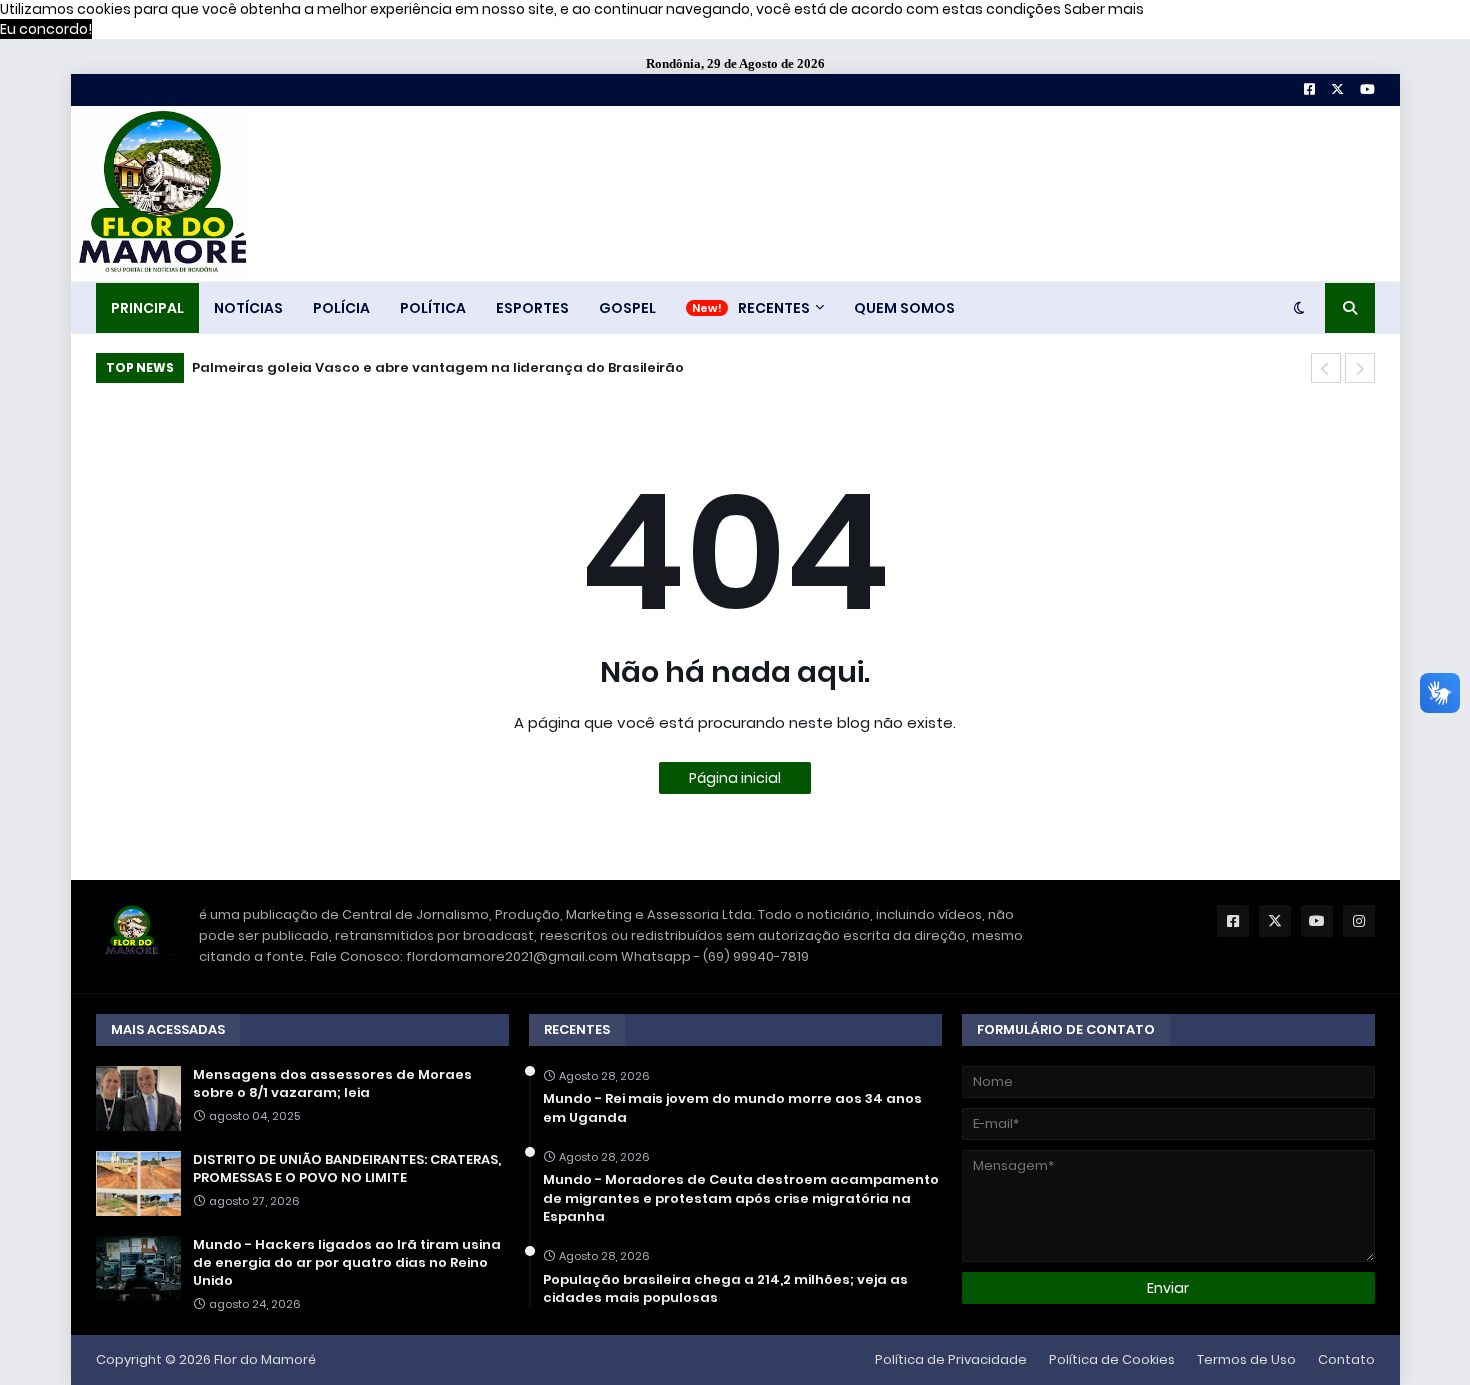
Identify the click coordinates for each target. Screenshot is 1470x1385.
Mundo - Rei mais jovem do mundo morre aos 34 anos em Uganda (732, 1108)
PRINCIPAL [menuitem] (147, 308)
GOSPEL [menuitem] (627, 308)
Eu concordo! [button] (46, 29)
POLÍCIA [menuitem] (341, 308)
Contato (1346, 1359)
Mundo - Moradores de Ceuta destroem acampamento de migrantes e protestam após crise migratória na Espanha (741, 1198)
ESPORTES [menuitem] (532, 308)
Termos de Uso (1246, 1359)
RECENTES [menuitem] (774, 308)
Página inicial (735, 778)
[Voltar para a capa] (161, 193)
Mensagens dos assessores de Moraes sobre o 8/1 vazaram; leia (332, 1084)
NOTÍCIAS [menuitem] (248, 308)
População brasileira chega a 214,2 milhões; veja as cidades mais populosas (725, 1289)
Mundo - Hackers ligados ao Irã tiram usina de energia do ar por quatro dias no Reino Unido (347, 1263)
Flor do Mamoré (265, 1359)
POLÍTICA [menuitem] (433, 308)
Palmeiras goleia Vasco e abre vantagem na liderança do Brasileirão (438, 367)
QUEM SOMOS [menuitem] (904, 308)
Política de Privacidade (951, 1359)
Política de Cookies (1112, 1359)
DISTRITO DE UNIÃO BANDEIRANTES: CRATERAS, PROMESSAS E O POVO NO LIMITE (347, 1169)
